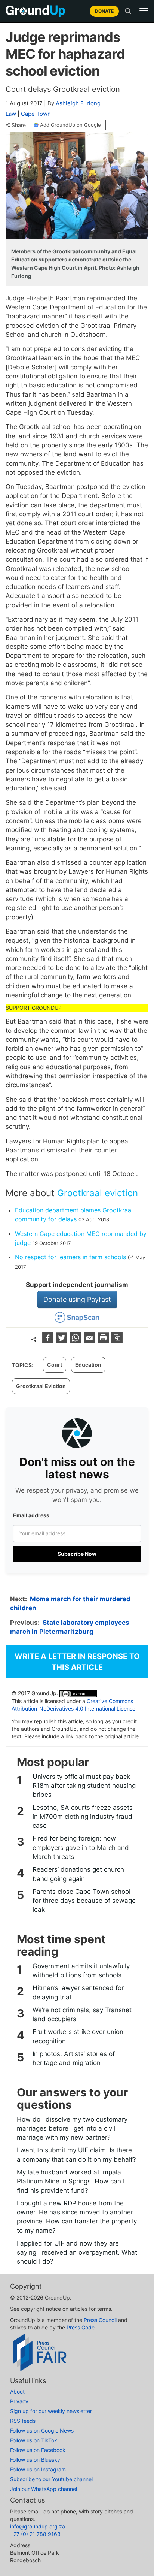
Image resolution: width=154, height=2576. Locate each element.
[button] (144, 11)
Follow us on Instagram (38, 2469)
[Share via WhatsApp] (76, 1341)
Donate (104, 11)
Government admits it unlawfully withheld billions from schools (81, 1971)
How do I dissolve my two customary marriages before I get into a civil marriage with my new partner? (72, 2128)
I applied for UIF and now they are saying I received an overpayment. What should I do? (77, 2253)
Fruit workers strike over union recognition (78, 2036)
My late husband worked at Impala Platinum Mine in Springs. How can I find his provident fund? (71, 2181)
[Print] (104, 1341)
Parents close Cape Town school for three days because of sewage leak (84, 1901)
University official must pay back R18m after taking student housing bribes (84, 1786)
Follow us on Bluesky (35, 2460)
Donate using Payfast (77, 1299)
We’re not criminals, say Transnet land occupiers (82, 2014)
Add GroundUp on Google (70, 125)
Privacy (19, 2401)
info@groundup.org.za (38, 2526)
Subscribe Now (77, 1554)
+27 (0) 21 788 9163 (35, 2534)
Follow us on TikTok (34, 2440)
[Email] (90, 1341)
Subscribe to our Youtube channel (51, 2479)
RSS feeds (23, 2421)
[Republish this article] (117, 1341)
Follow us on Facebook (38, 2450)
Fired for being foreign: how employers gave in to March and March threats (81, 1848)
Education (88, 1365)
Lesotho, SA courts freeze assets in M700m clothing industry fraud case (83, 1817)
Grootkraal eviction (98, 1193)
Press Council (100, 2320)
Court (55, 1365)
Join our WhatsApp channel (44, 2489)
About (17, 2391)
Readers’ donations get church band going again (78, 1874)
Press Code (81, 2327)
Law (11, 114)
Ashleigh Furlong (78, 103)
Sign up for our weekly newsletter (51, 2411)
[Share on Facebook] (49, 1341)
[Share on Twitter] (63, 1341)
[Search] (128, 11)
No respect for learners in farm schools (70, 1257)
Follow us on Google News (42, 2430)
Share (19, 125)
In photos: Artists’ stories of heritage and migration (74, 2058)
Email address (31, 1515)
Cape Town (36, 114)
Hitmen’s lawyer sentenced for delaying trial (78, 1992)
